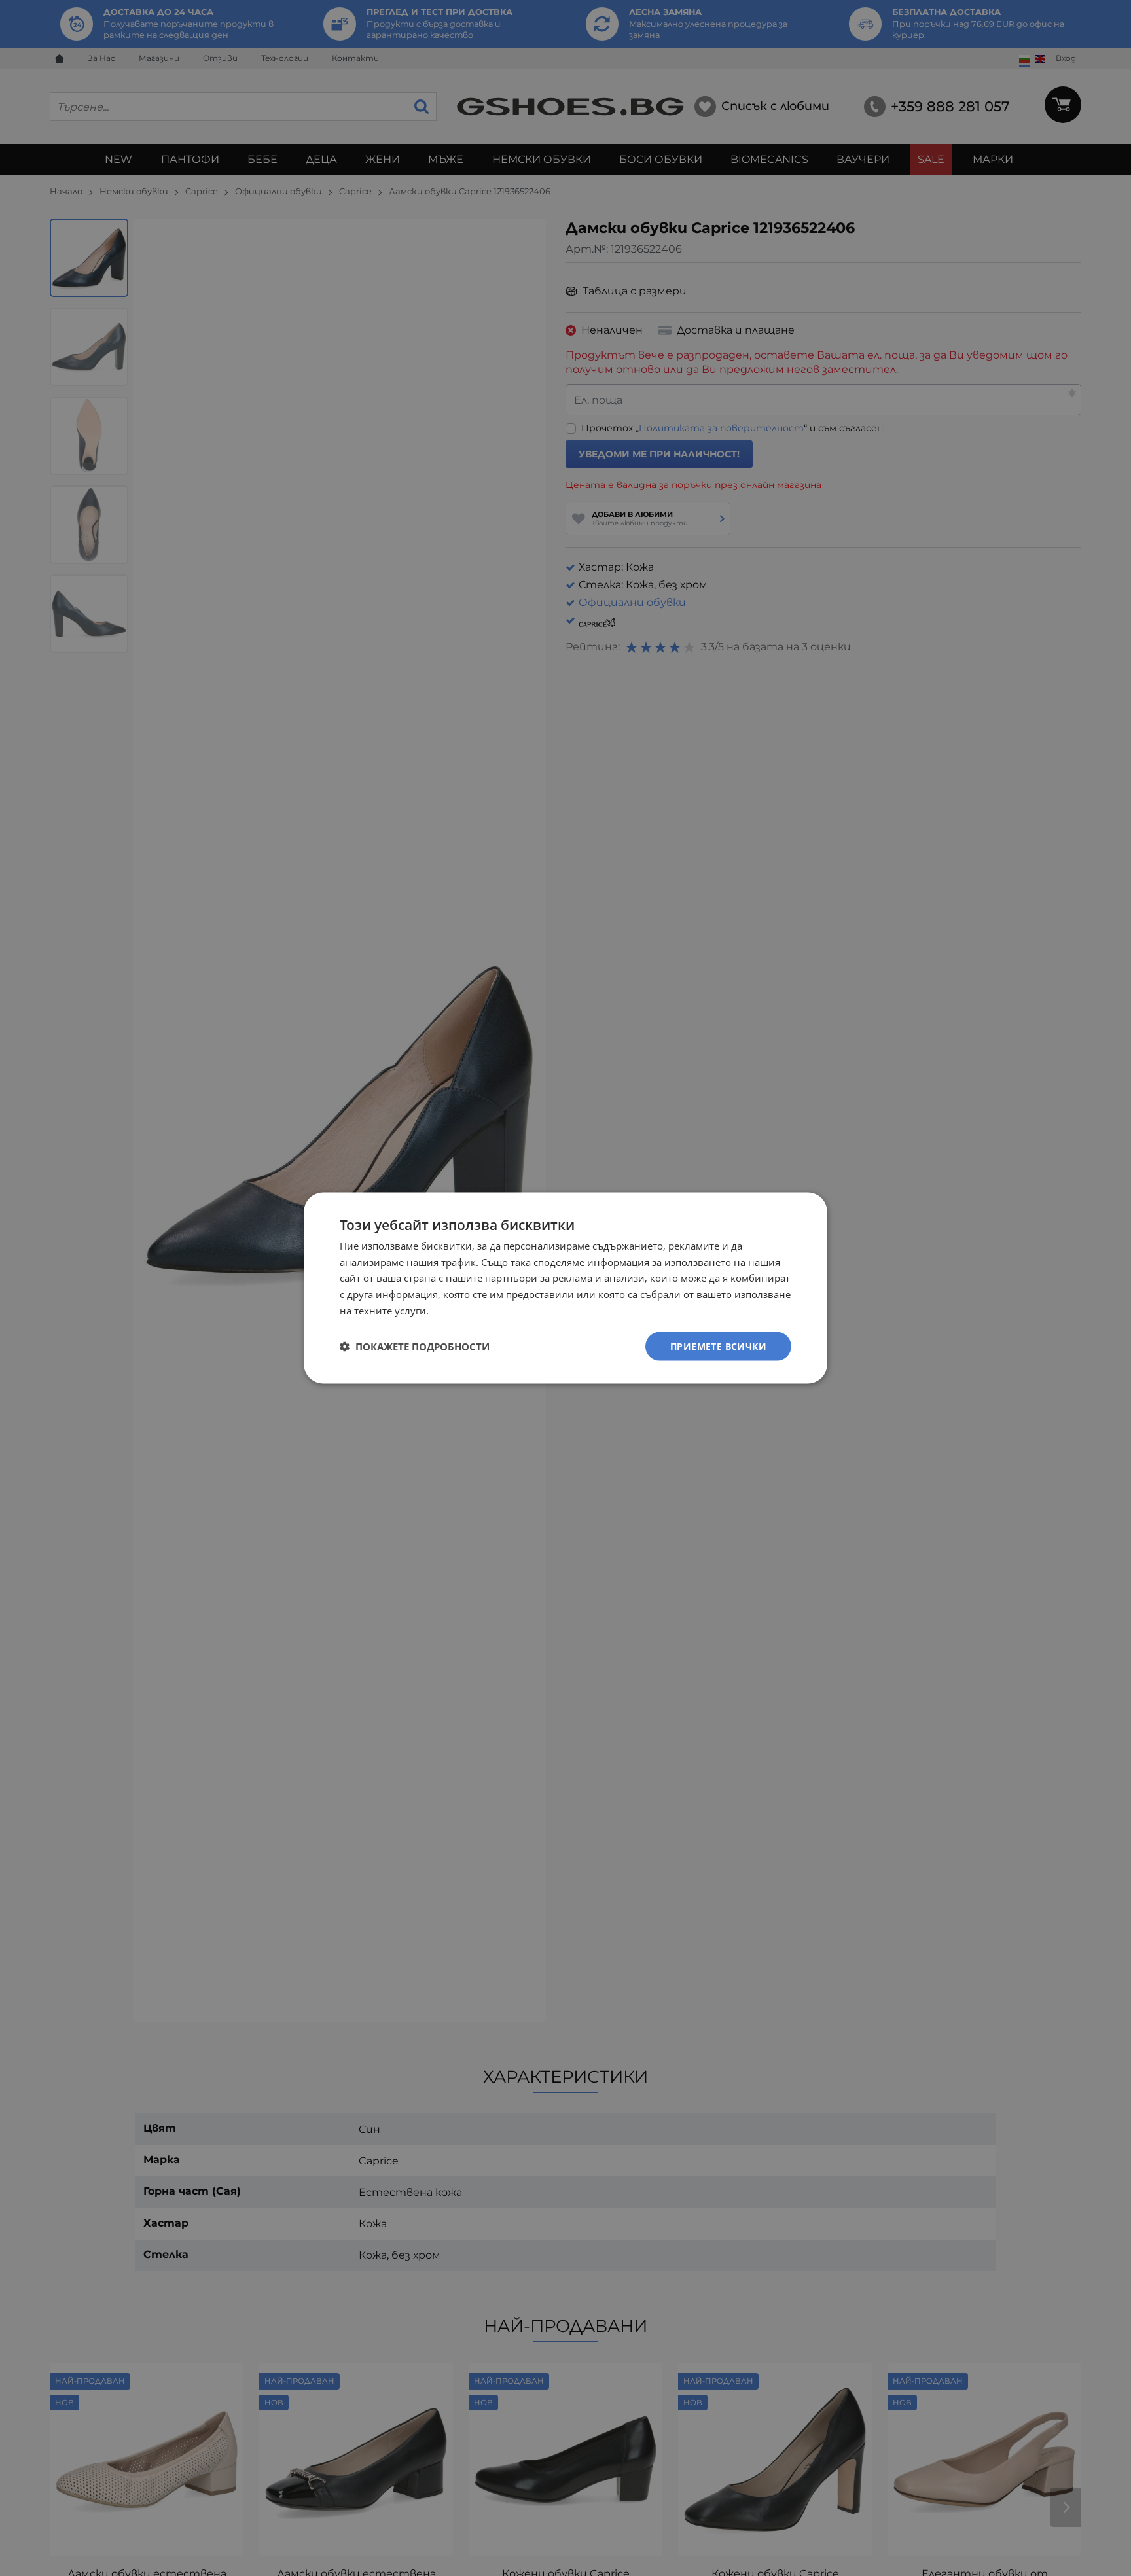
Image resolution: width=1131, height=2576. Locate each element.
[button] (415, 1347)
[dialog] (565, 1288)
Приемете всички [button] (718, 1346)
